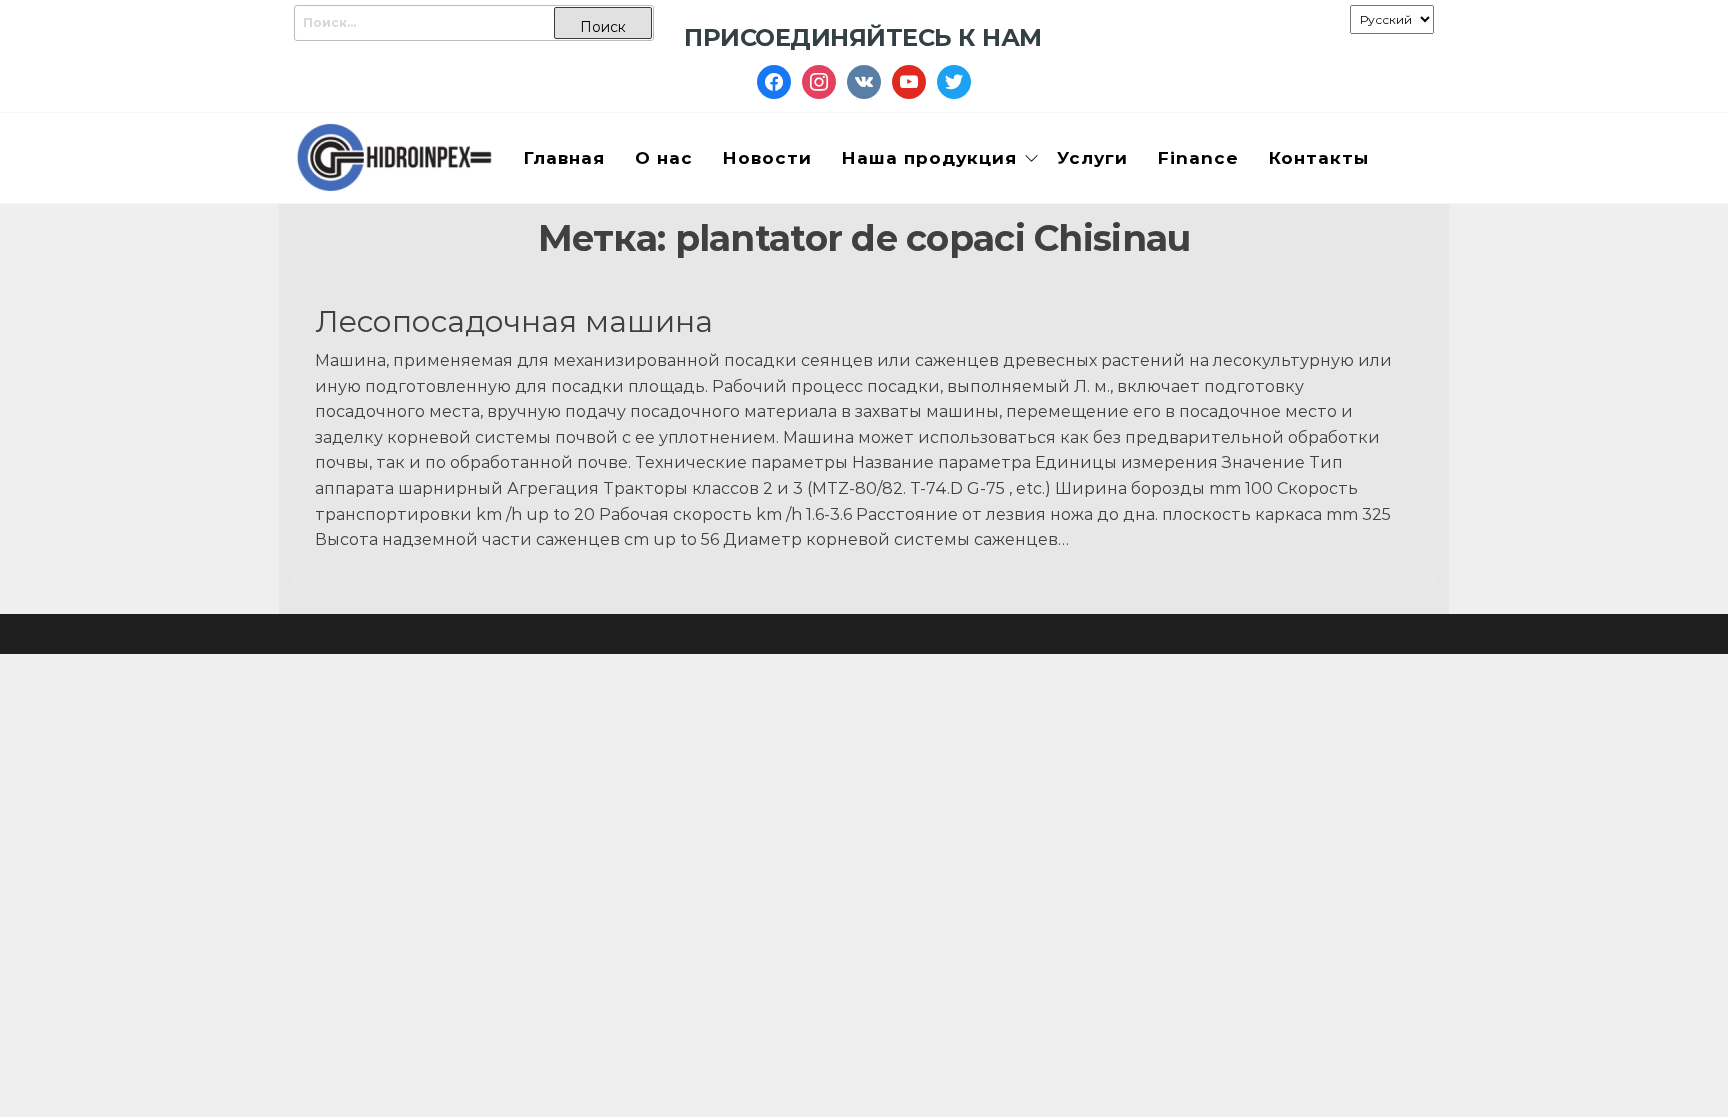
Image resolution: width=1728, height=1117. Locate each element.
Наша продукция (929, 158)
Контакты (1319, 158)
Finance (1198, 158)
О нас (664, 158)
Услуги (1092, 158)
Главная (564, 158)
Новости (767, 158)
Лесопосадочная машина (514, 321)
